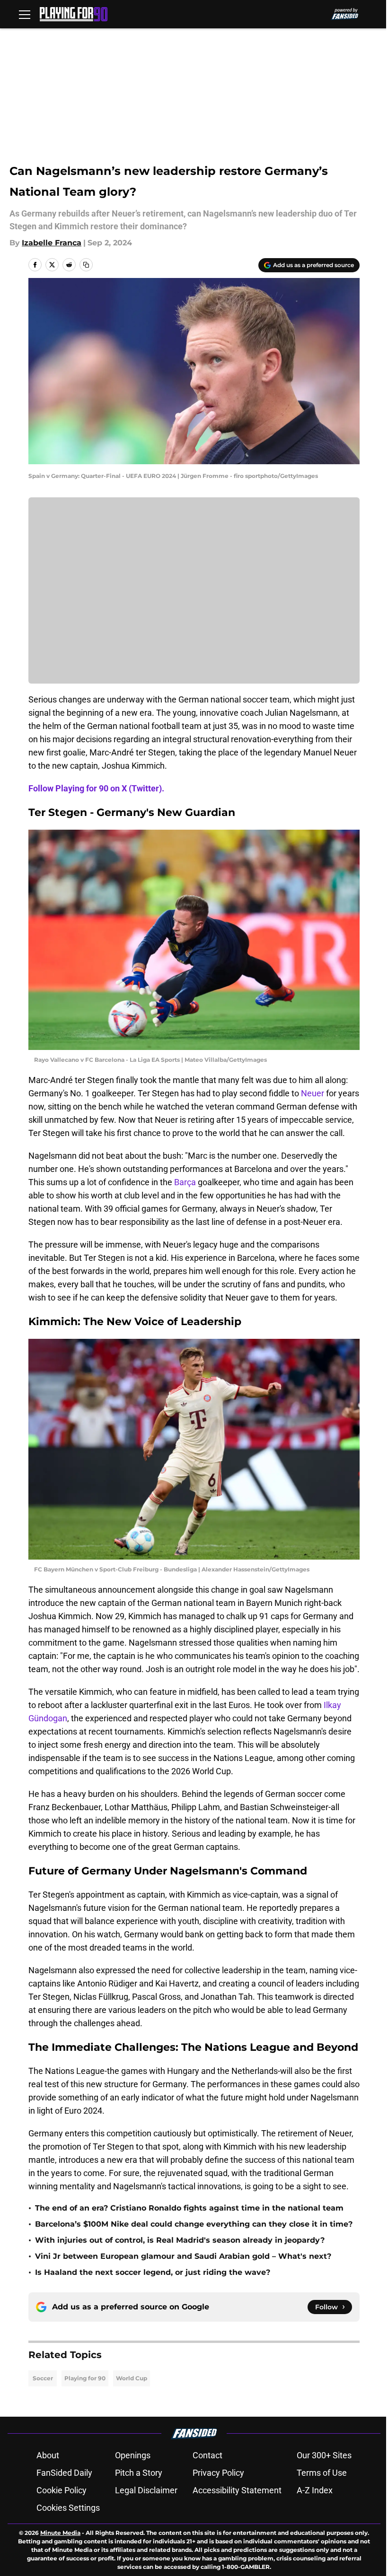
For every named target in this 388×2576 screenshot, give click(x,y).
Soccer (43, 2378)
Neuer (313, 1093)
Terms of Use (322, 2473)
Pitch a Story (139, 2473)
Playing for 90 (85, 2378)
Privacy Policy (218, 2473)
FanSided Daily (64, 2473)
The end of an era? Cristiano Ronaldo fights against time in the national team (189, 2208)
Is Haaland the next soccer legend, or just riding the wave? (153, 2272)
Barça (186, 1182)
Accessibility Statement (237, 2490)
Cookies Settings (68, 2508)
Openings (133, 2455)
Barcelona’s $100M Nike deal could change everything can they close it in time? (194, 2224)
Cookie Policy (62, 2490)
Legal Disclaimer (146, 2490)
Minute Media (60, 2533)
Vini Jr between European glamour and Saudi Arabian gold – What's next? (183, 2256)
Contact (207, 2455)
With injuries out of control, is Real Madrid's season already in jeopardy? (180, 2240)
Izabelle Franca (52, 243)
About (48, 2455)
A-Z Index (315, 2490)
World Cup (132, 2378)
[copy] (86, 265)
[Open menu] (25, 14)
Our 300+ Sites (324, 2455)
